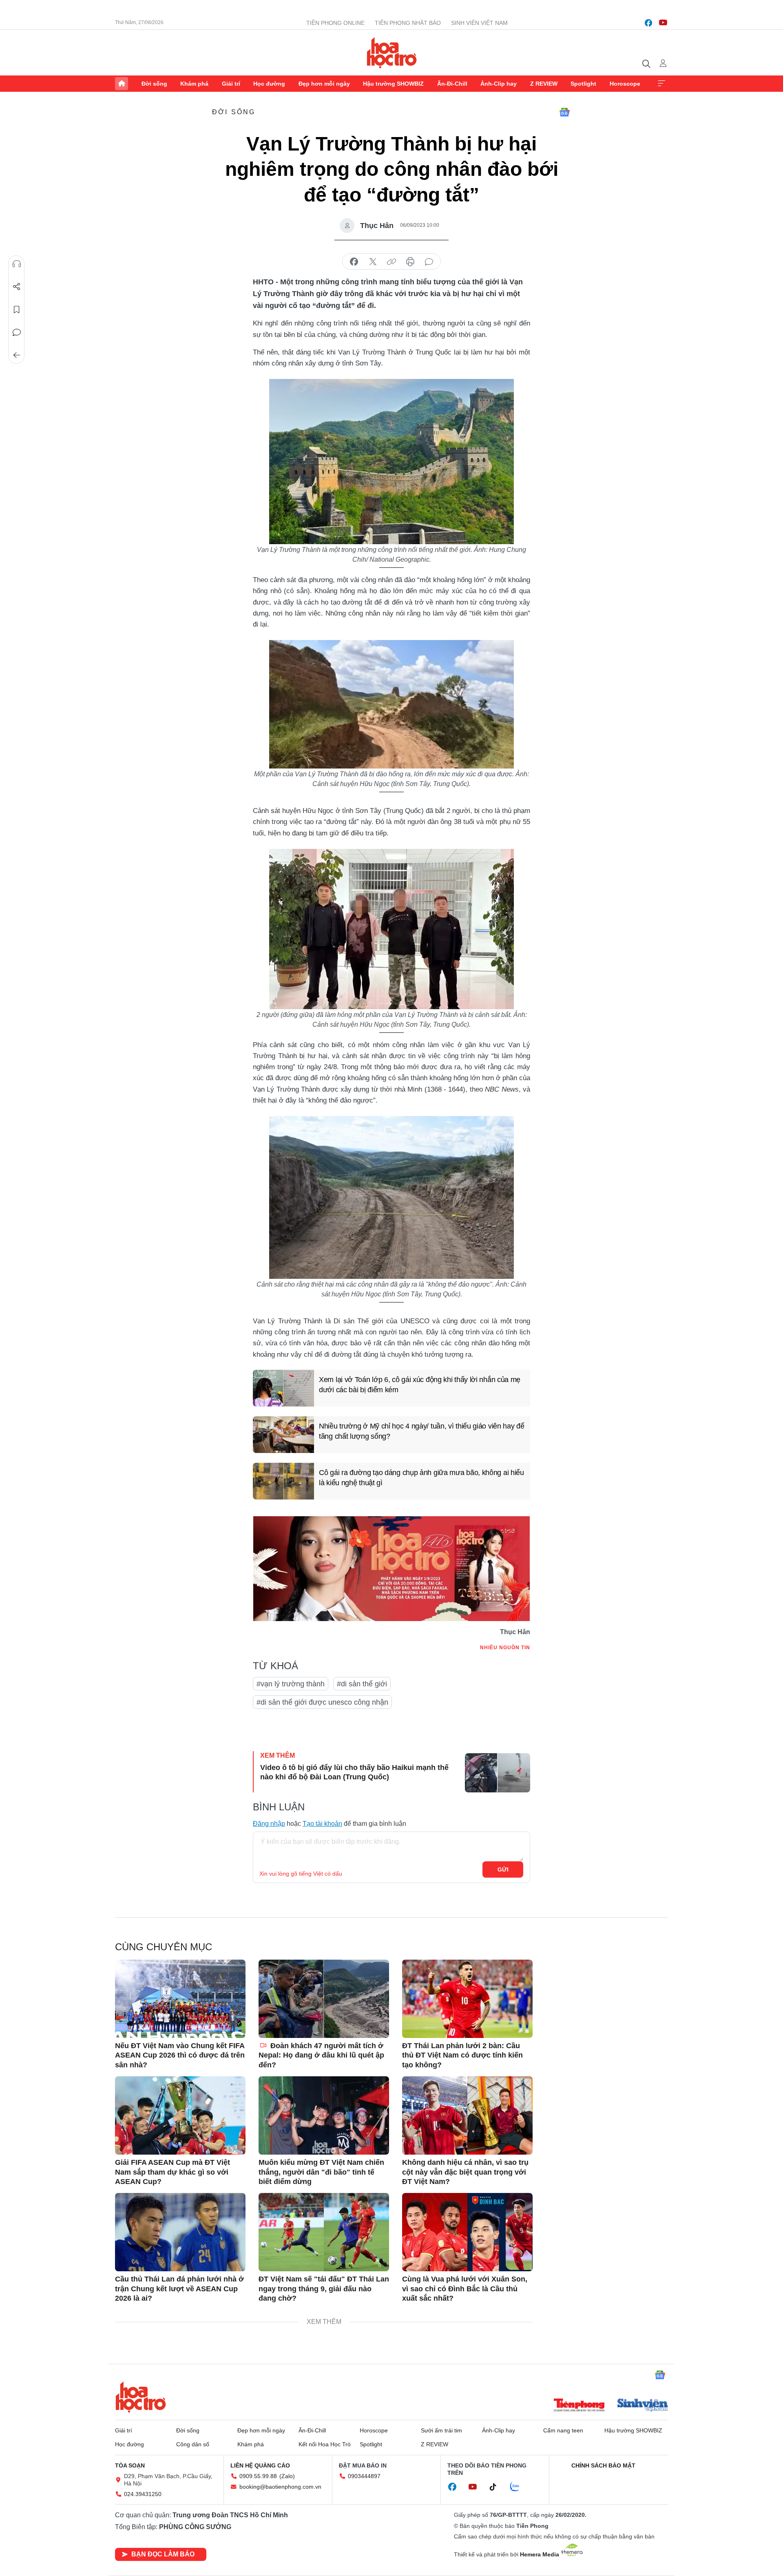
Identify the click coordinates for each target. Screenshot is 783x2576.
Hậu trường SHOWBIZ (393, 84)
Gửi (503, 1869)
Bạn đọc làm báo (163, 2554)
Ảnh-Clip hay (499, 84)
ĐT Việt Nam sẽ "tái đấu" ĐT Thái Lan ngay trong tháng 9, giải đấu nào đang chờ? (324, 2289)
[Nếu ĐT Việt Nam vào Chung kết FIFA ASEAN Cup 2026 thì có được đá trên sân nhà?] (180, 1999)
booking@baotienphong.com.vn (280, 2487)
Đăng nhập (269, 1824)
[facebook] (648, 23)
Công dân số (193, 2444)
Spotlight (583, 84)
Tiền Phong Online (335, 23)
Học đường (269, 84)
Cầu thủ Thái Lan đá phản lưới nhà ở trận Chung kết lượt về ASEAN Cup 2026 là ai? (179, 2289)
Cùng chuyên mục (164, 1947)
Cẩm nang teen (563, 2430)
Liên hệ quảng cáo (260, 2465)
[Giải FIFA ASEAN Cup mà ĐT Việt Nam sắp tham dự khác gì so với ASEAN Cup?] (180, 2115)
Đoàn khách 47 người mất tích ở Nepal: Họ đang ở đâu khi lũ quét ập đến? (321, 2055)
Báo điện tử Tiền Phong (392, 53)
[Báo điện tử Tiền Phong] (579, 2406)
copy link (391, 262)
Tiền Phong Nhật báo (408, 23)
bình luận (429, 262)
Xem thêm (661, 84)
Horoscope (625, 84)
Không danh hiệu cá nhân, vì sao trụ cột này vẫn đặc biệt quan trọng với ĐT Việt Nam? (465, 2172)
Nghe (17, 264)
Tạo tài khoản (322, 1824)
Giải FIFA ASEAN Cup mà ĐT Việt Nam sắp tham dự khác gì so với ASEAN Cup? (173, 2172)
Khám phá (194, 84)
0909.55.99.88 (258, 2476)
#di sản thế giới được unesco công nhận (322, 1702)
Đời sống (154, 84)
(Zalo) (287, 2476)
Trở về (17, 355)
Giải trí (231, 84)
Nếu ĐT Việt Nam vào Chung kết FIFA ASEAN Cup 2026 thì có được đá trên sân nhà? (180, 2055)
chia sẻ (354, 262)
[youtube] (663, 23)
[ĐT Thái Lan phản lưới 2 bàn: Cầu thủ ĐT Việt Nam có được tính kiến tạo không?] (467, 1999)
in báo (410, 262)
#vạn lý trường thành (291, 1684)
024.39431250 (143, 2494)
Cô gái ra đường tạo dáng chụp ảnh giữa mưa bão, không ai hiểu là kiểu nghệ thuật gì (421, 1478)
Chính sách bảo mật (603, 2465)
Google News (564, 112)
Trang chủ (122, 84)
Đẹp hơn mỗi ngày (324, 84)
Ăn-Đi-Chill (452, 84)
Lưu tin (17, 310)
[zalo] (519, 2487)
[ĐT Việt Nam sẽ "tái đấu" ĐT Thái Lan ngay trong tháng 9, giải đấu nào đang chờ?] (324, 2232)
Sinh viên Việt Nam (479, 23)
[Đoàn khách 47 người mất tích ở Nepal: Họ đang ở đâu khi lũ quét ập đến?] (324, 1999)
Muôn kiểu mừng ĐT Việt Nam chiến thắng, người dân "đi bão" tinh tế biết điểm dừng (321, 2172)
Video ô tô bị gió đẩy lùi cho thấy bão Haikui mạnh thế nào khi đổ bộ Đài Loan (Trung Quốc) (354, 1772)
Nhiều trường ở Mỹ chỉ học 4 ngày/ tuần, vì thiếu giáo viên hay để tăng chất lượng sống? (422, 1431)
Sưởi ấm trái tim (441, 2430)
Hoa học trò (141, 2397)
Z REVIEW (544, 84)
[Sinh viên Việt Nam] (643, 2406)
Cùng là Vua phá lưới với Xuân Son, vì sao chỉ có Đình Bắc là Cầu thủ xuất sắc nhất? (465, 2289)
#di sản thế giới (362, 1684)
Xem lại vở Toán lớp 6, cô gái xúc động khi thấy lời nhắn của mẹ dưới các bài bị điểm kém (420, 1385)
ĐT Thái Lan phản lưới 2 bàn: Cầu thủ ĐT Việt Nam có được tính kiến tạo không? (462, 2055)
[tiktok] (497, 2487)
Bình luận (17, 332)
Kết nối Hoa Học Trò (325, 2444)
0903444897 (364, 2476)
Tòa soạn (130, 2465)
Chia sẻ (17, 287)
